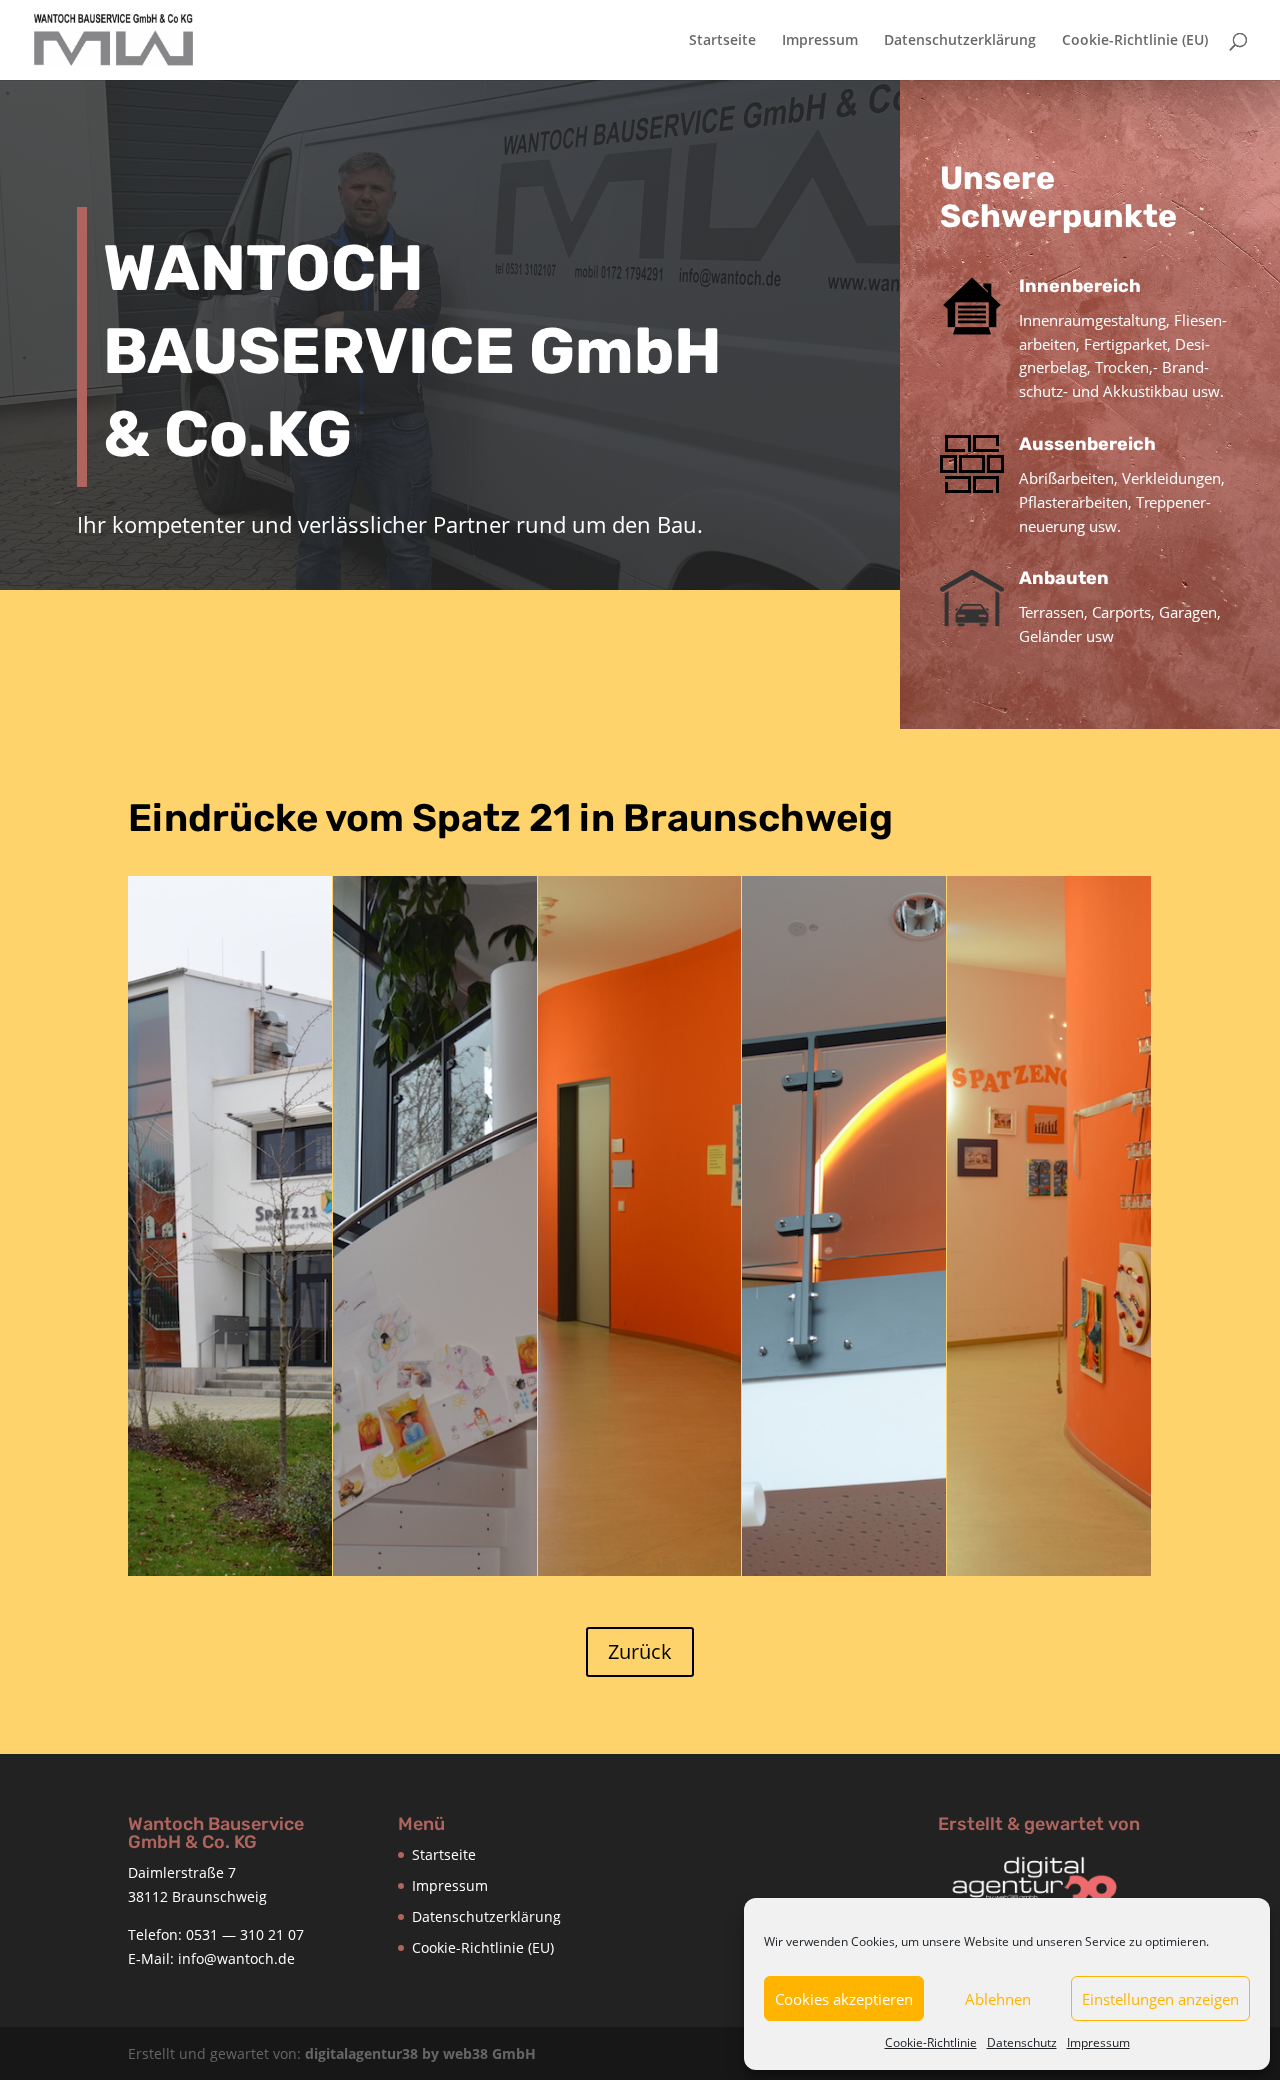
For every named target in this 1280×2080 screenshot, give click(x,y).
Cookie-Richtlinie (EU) (1135, 41)
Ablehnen (998, 1999)
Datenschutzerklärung (960, 41)
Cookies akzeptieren (844, 1999)
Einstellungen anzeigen (1160, 1999)
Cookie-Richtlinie (931, 2042)
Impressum (1098, 2042)
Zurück (640, 1651)
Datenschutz (1022, 2042)
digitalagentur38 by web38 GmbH (420, 2053)
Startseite (722, 41)
